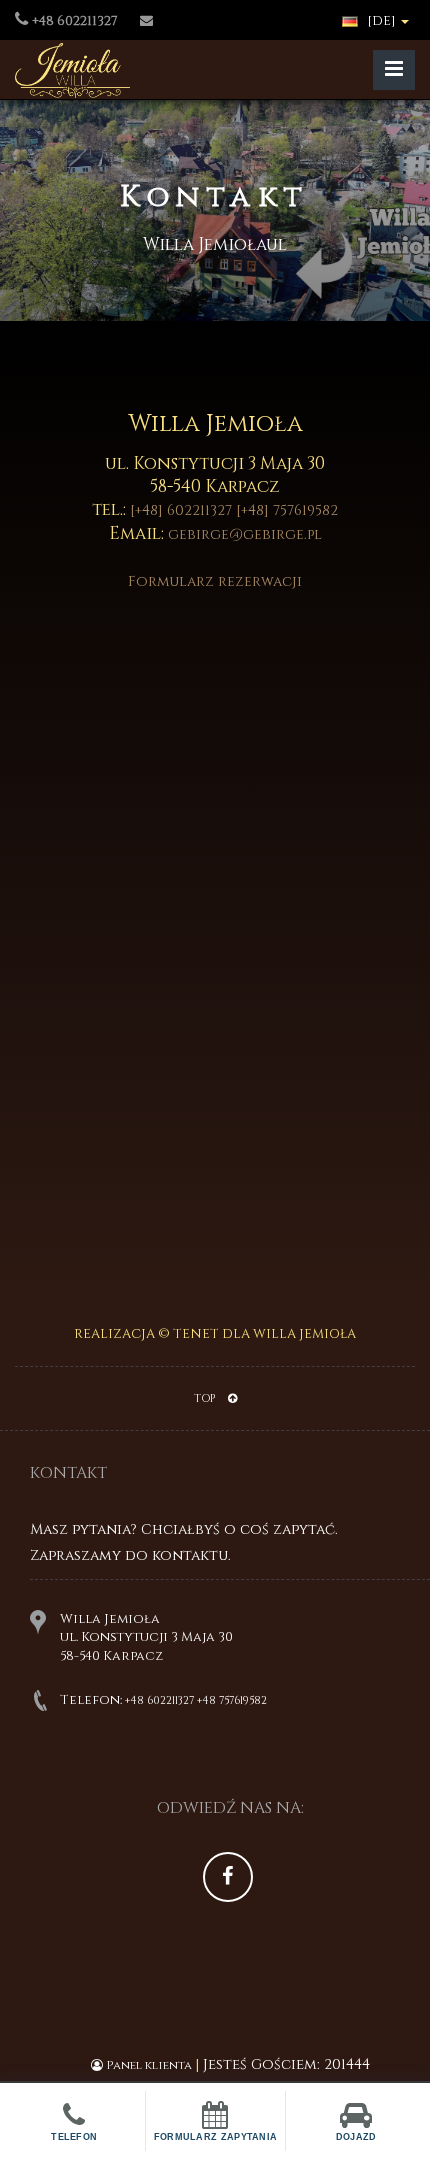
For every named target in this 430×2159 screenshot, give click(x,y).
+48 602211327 (159, 1700)
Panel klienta (149, 2065)
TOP (206, 1398)
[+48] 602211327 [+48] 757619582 (234, 510)
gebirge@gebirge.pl (245, 534)
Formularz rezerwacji (215, 581)
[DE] (381, 21)
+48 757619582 (232, 1700)
